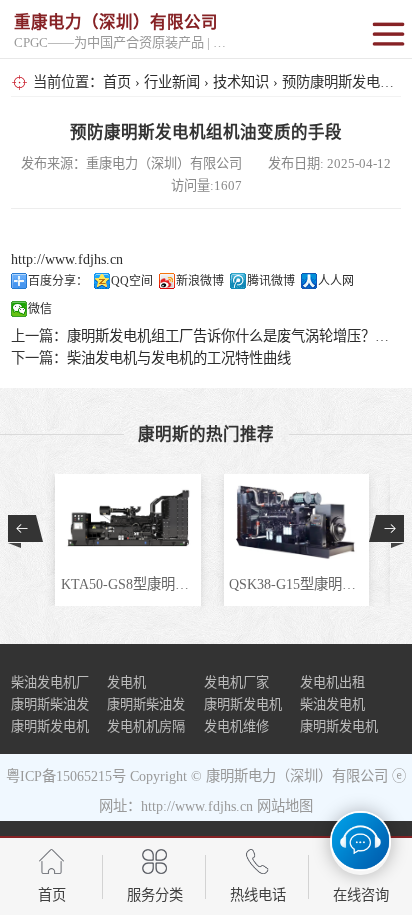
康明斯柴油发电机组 (50, 706)
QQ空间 (132, 281)
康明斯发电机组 (243, 706)
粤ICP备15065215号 (66, 776)
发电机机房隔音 (146, 728)
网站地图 (285, 806)
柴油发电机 (332, 704)
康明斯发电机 (339, 726)
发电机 (126, 682)
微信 (40, 309)
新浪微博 (200, 281)
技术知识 (241, 82)
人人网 (336, 281)
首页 (117, 82)
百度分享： (58, 281)
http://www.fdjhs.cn (67, 259)
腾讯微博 (271, 281)
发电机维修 (236, 726)
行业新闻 (172, 82)
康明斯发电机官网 (50, 728)
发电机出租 (332, 682)
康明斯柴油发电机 (146, 706)
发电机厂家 (236, 682)
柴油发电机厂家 (50, 684)
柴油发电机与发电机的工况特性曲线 (179, 358)
